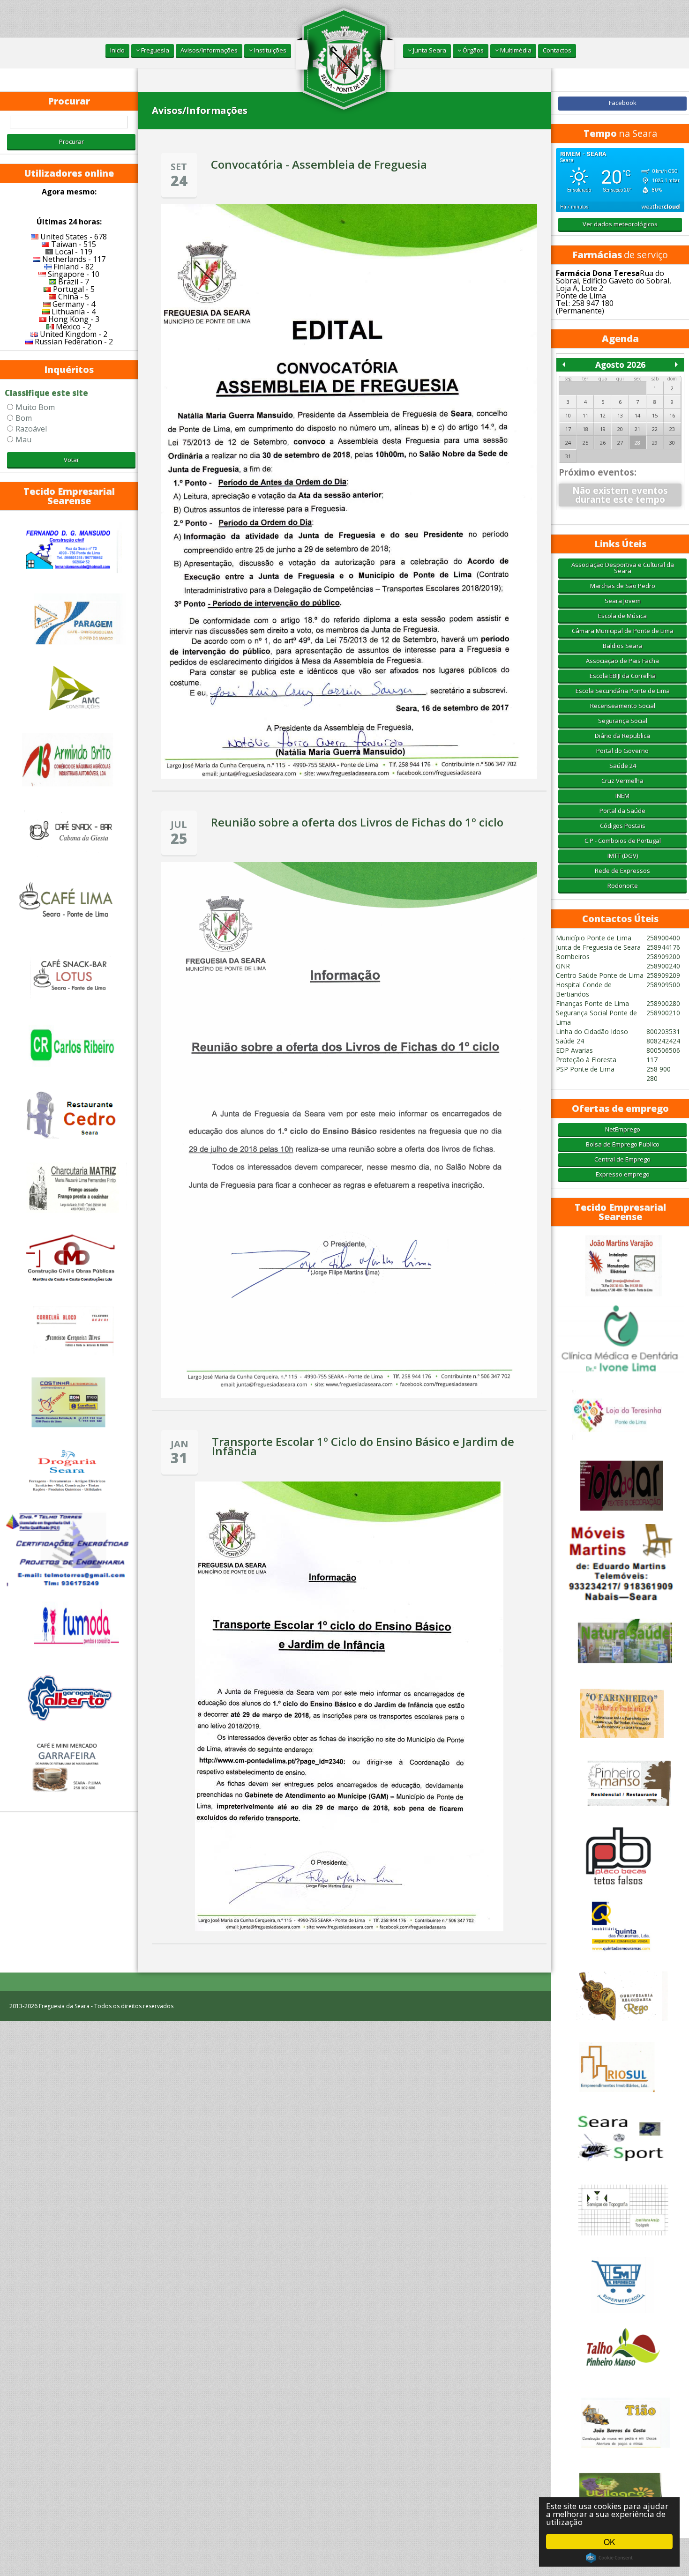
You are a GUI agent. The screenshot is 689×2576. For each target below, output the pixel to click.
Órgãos (472, 50)
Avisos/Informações (209, 50)
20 (620, 429)
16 (672, 415)
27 (620, 443)
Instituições (270, 50)
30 (672, 443)
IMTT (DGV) (623, 856)
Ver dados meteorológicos (620, 224)
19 (603, 429)
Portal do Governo (622, 751)
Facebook (623, 103)
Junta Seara (429, 50)
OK (609, 2542)
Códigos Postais (623, 826)
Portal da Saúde (622, 811)
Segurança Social (623, 721)
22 (655, 429)
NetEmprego (623, 1129)
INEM (622, 796)
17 (568, 429)
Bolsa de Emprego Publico (623, 1144)
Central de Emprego (622, 1159)
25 (585, 443)
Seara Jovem (623, 601)
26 (603, 443)
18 (585, 429)
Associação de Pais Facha (622, 661)
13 (620, 415)
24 (568, 443)
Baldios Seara (623, 646)
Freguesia (154, 50)
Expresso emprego (623, 1174)
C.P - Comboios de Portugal (623, 841)
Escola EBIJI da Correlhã (623, 676)
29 (655, 443)
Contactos (557, 50)
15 (655, 415)
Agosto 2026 (620, 365)
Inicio (117, 50)
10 (568, 415)
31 (568, 456)
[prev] (564, 365)
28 (637, 443)
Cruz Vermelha (622, 781)
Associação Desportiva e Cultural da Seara (623, 568)
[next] (676, 365)
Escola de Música (622, 616)
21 (637, 429)
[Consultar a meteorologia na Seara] (620, 180)
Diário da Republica (622, 736)
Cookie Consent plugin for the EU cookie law (609, 2558)
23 (672, 429)
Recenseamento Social (623, 706)
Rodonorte (623, 886)
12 (603, 415)
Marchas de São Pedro (623, 586)
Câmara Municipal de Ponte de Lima (623, 631)
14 (637, 415)
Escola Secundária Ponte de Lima (623, 691)
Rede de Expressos (622, 871)
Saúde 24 (623, 766)
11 (585, 415)
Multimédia (515, 50)
